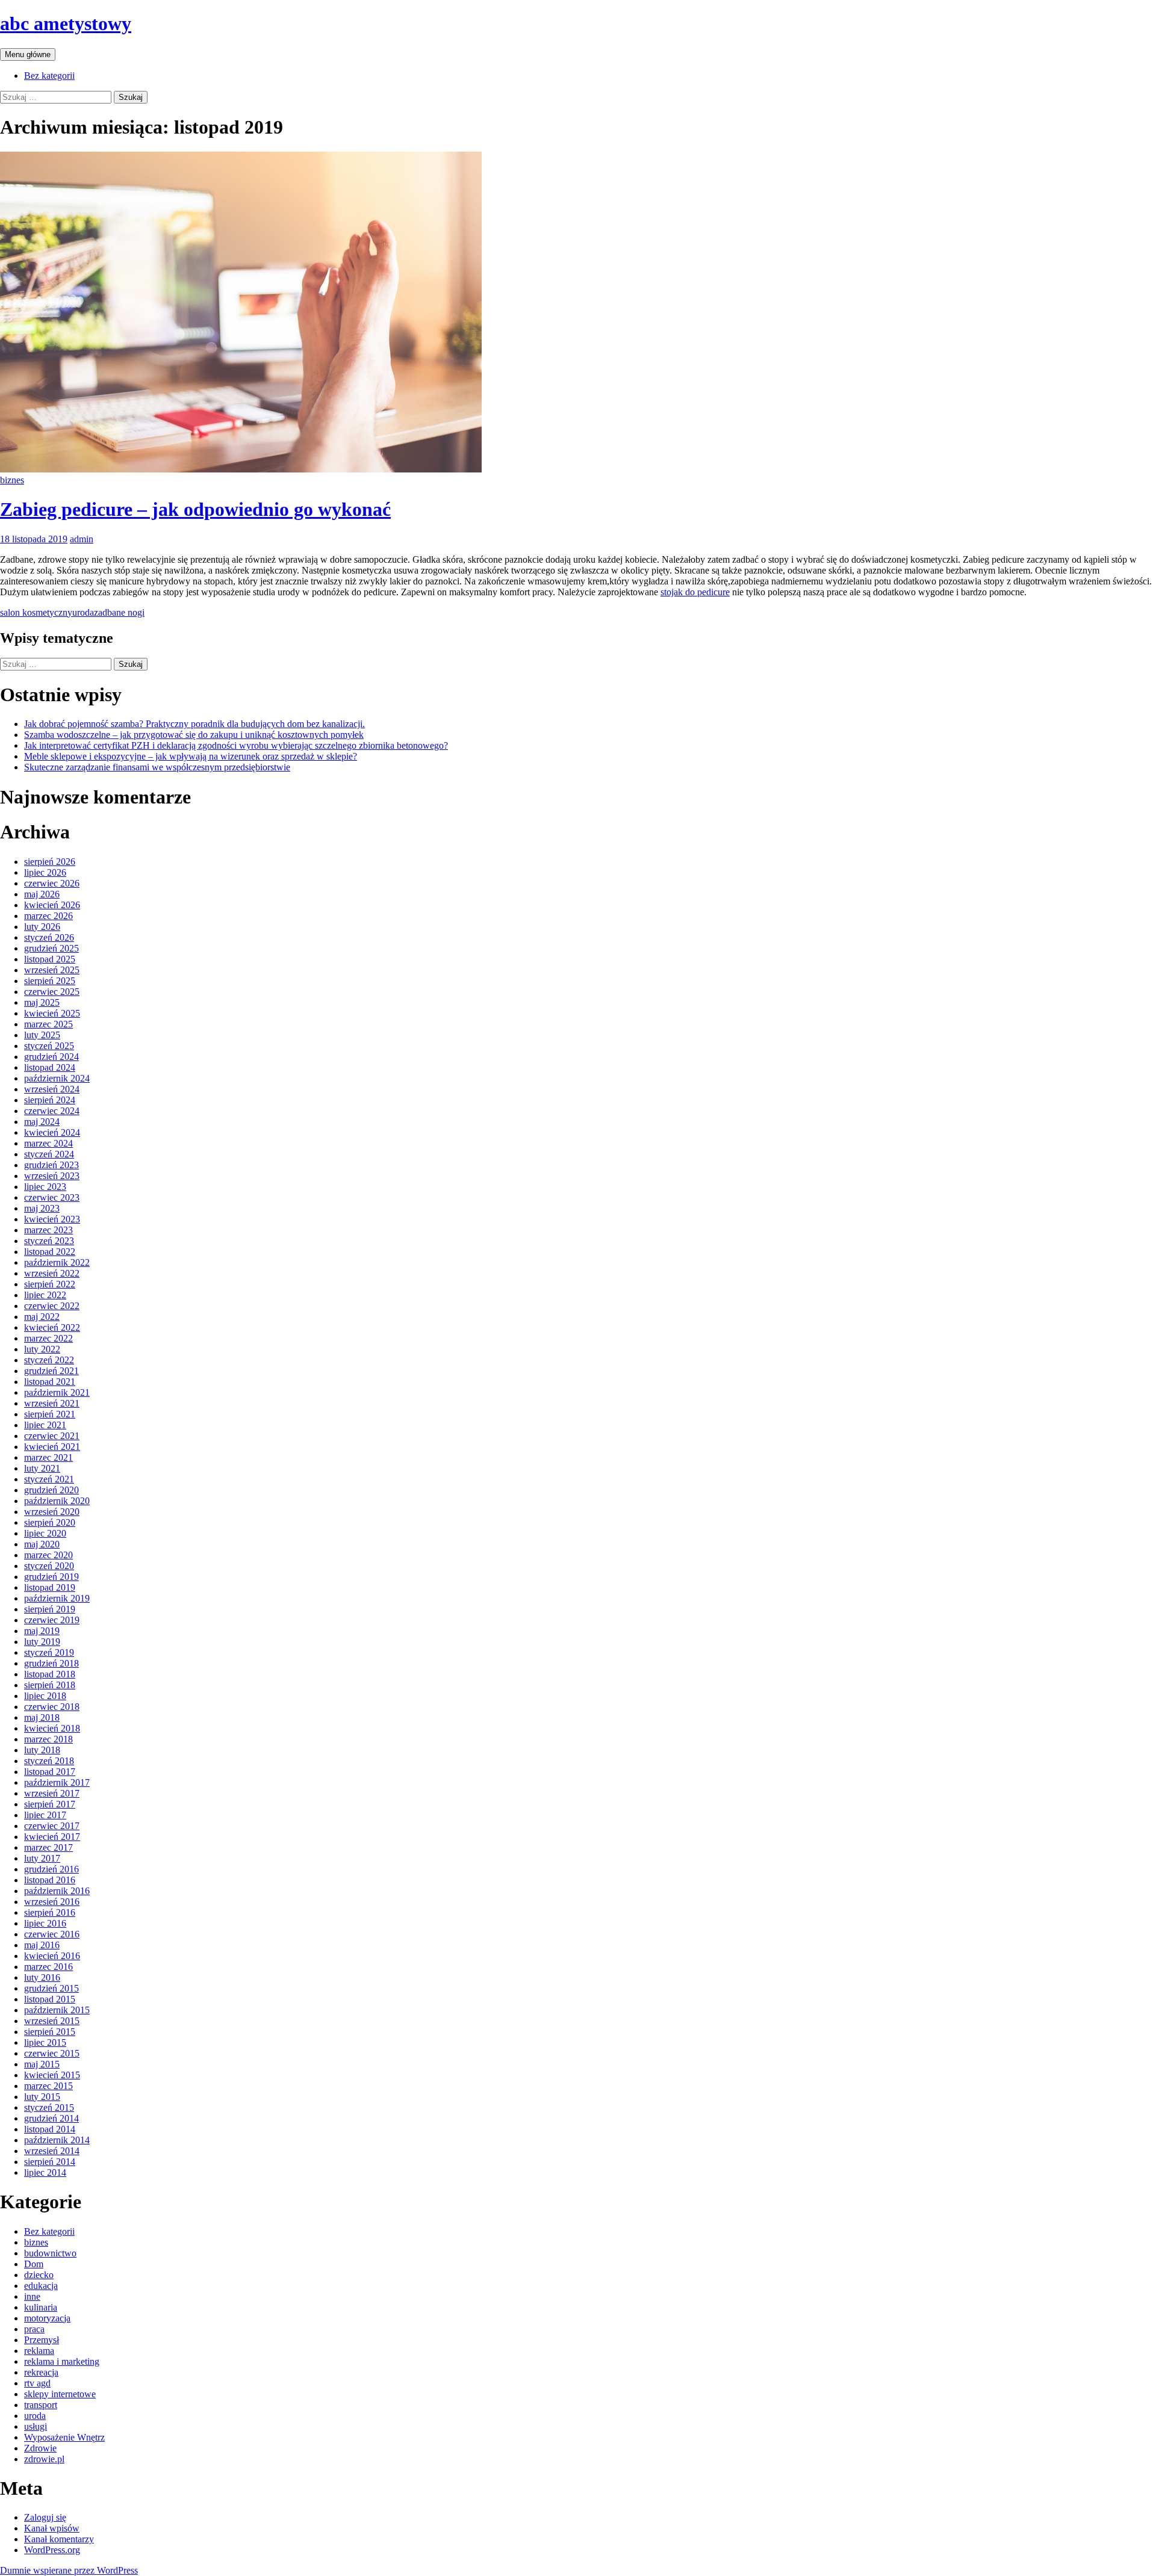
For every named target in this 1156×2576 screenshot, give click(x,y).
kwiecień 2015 (52, 2075)
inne (32, 2296)
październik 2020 (57, 1501)
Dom (34, 2264)
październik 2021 (57, 1392)
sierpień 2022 (50, 1284)
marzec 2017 (48, 1847)
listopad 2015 (50, 1999)
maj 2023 (42, 1208)
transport (41, 2405)
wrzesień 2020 (52, 1512)
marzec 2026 (48, 916)
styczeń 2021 (49, 1479)
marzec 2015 (48, 2086)
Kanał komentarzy (59, 2539)
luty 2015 (42, 2097)
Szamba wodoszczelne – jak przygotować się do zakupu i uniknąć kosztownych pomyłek (194, 735)
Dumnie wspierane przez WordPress (69, 2570)
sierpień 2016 (50, 1912)
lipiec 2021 (45, 1425)
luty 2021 (42, 1468)
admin (82, 539)
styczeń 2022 (49, 1360)
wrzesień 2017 (52, 1793)
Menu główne (28, 54)
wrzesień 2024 (52, 1089)
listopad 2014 (50, 2129)
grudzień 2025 (51, 948)
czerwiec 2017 (52, 1826)
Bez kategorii (49, 76)
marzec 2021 (48, 1457)
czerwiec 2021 (52, 1436)
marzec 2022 (48, 1338)
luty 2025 (42, 1035)
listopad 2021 (50, 1382)
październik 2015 (57, 2010)
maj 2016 (42, 1945)
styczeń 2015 (49, 2107)
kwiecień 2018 (52, 1728)
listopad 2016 (50, 1880)
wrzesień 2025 (52, 970)
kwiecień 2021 (52, 1447)
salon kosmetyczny (36, 612)
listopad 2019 (50, 1587)
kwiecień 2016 (52, 1956)
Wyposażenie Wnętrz (64, 2437)
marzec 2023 (48, 1230)
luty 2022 (42, 1349)
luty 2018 (42, 1750)
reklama (39, 2351)
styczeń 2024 (49, 1154)
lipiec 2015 (45, 2042)
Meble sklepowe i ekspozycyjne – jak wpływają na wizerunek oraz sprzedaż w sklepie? (191, 756)
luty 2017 (42, 1858)
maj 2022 (42, 1317)
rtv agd (37, 2383)
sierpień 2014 (50, 2162)
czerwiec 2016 (52, 1934)
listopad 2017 (50, 1772)
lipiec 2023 (45, 1187)
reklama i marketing (62, 2361)
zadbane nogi (119, 612)
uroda (83, 612)
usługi (36, 2426)
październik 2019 (57, 1598)
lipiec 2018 (45, 1696)
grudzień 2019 (51, 1577)
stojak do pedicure (695, 592)
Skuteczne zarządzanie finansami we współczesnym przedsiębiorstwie (157, 767)
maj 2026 (42, 894)
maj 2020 (42, 1544)
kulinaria (41, 2307)
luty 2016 (42, 1977)
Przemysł (42, 2340)
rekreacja (41, 2372)
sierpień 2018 (50, 1685)
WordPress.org (52, 2550)
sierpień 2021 (50, 1414)
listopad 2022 (50, 1252)
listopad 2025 (50, 959)
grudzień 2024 (51, 1057)
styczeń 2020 (49, 1566)
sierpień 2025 (50, 981)
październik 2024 (57, 1078)
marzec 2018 (48, 1739)
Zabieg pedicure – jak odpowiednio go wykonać (195, 509)
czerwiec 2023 (52, 1197)
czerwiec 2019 (52, 1620)
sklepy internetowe (60, 2394)
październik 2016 (57, 1891)
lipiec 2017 (45, 1815)
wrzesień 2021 (52, 1403)
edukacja (41, 2286)
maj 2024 (42, 1122)
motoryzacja (47, 2318)
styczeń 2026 (49, 937)
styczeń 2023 (49, 1241)
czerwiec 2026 (52, 883)
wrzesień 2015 (52, 2021)
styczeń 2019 (49, 1652)
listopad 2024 (50, 1067)
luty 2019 (42, 1642)
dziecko (39, 2275)
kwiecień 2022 (52, 1327)
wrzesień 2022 (52, 1273)
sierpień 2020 (50, 1522)
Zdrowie (40, 2448)
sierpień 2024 (50, 1100)
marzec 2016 (48, 1967)
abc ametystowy (66, 23)
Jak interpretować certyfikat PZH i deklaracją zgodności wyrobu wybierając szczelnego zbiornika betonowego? (236, 745)
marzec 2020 (48, 1555)
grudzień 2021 (51, 1371)
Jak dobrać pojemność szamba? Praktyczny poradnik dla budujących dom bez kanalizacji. (194, 724)
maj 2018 (42, 1717)
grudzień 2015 (51, 1988)
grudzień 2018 (51, 1663)
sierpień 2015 (50, 2032)
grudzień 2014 (51, 2118)
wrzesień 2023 (52, 1176)
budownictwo (50, 2253)
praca (34, 2329)
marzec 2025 (48, 1024)
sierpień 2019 (50, 1609)
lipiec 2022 (45, 1295)
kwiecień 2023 (52, 1219)
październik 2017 (57, 1782)
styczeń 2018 (49, 1761)
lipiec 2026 (45, 872)
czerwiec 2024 (52, 1111)
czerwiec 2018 (52, 1707)
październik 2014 (57, 2140)
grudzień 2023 (51, 1165)
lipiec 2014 (45, 2172)
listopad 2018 (50, 1674)
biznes (12, 480)
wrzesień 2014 (52, 2151)
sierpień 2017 (50, 1804)
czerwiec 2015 (52, 2053)
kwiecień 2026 (52, 905)
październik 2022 (57, 1262)
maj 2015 (42, 2064)
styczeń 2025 (49, 1046)
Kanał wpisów (52, 2528)
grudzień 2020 (51, 1490)
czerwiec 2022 (52, 1306)
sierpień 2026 (50, 862)
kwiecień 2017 (52, 1837)
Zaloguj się (45, 2517)
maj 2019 (42, 1631)
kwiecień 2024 (52, 1132)
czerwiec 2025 (52, 992)
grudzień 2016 (51, 1869)
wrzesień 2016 (52, 1902)
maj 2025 (42, 1002)
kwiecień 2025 (52, 1013)
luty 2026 (42, 927)
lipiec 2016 (45, 1923)
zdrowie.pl (44, 2459)
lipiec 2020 (45, 1533)
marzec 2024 (48, 1143)
